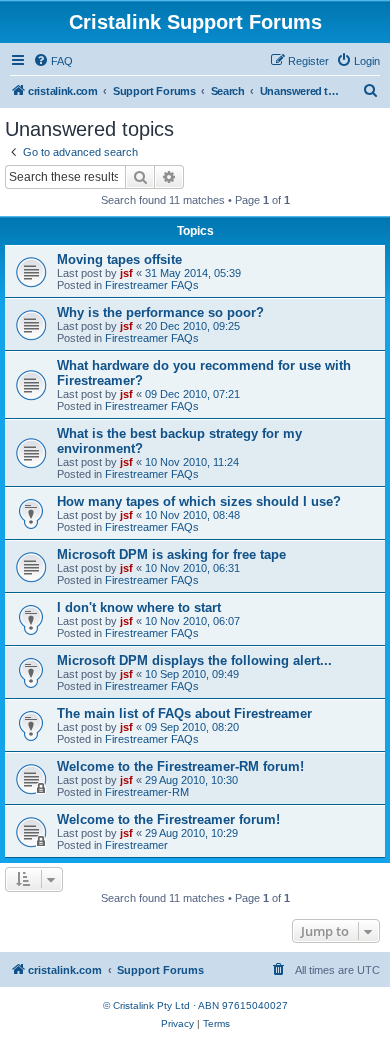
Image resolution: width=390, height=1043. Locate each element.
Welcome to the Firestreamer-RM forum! (180, 766)
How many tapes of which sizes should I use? (199, 501)
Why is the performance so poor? (160, 312)
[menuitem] (53, 61)
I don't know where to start (139, 607)
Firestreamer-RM (147, 792)
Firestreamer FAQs (152, 285)
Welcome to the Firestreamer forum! (168, 819)
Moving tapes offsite (119, 259)
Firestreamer (136, 845)
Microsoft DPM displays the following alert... (194, 660)
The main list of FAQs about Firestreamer (184, 713)
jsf (126, 273)
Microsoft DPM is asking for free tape (171, 554)
